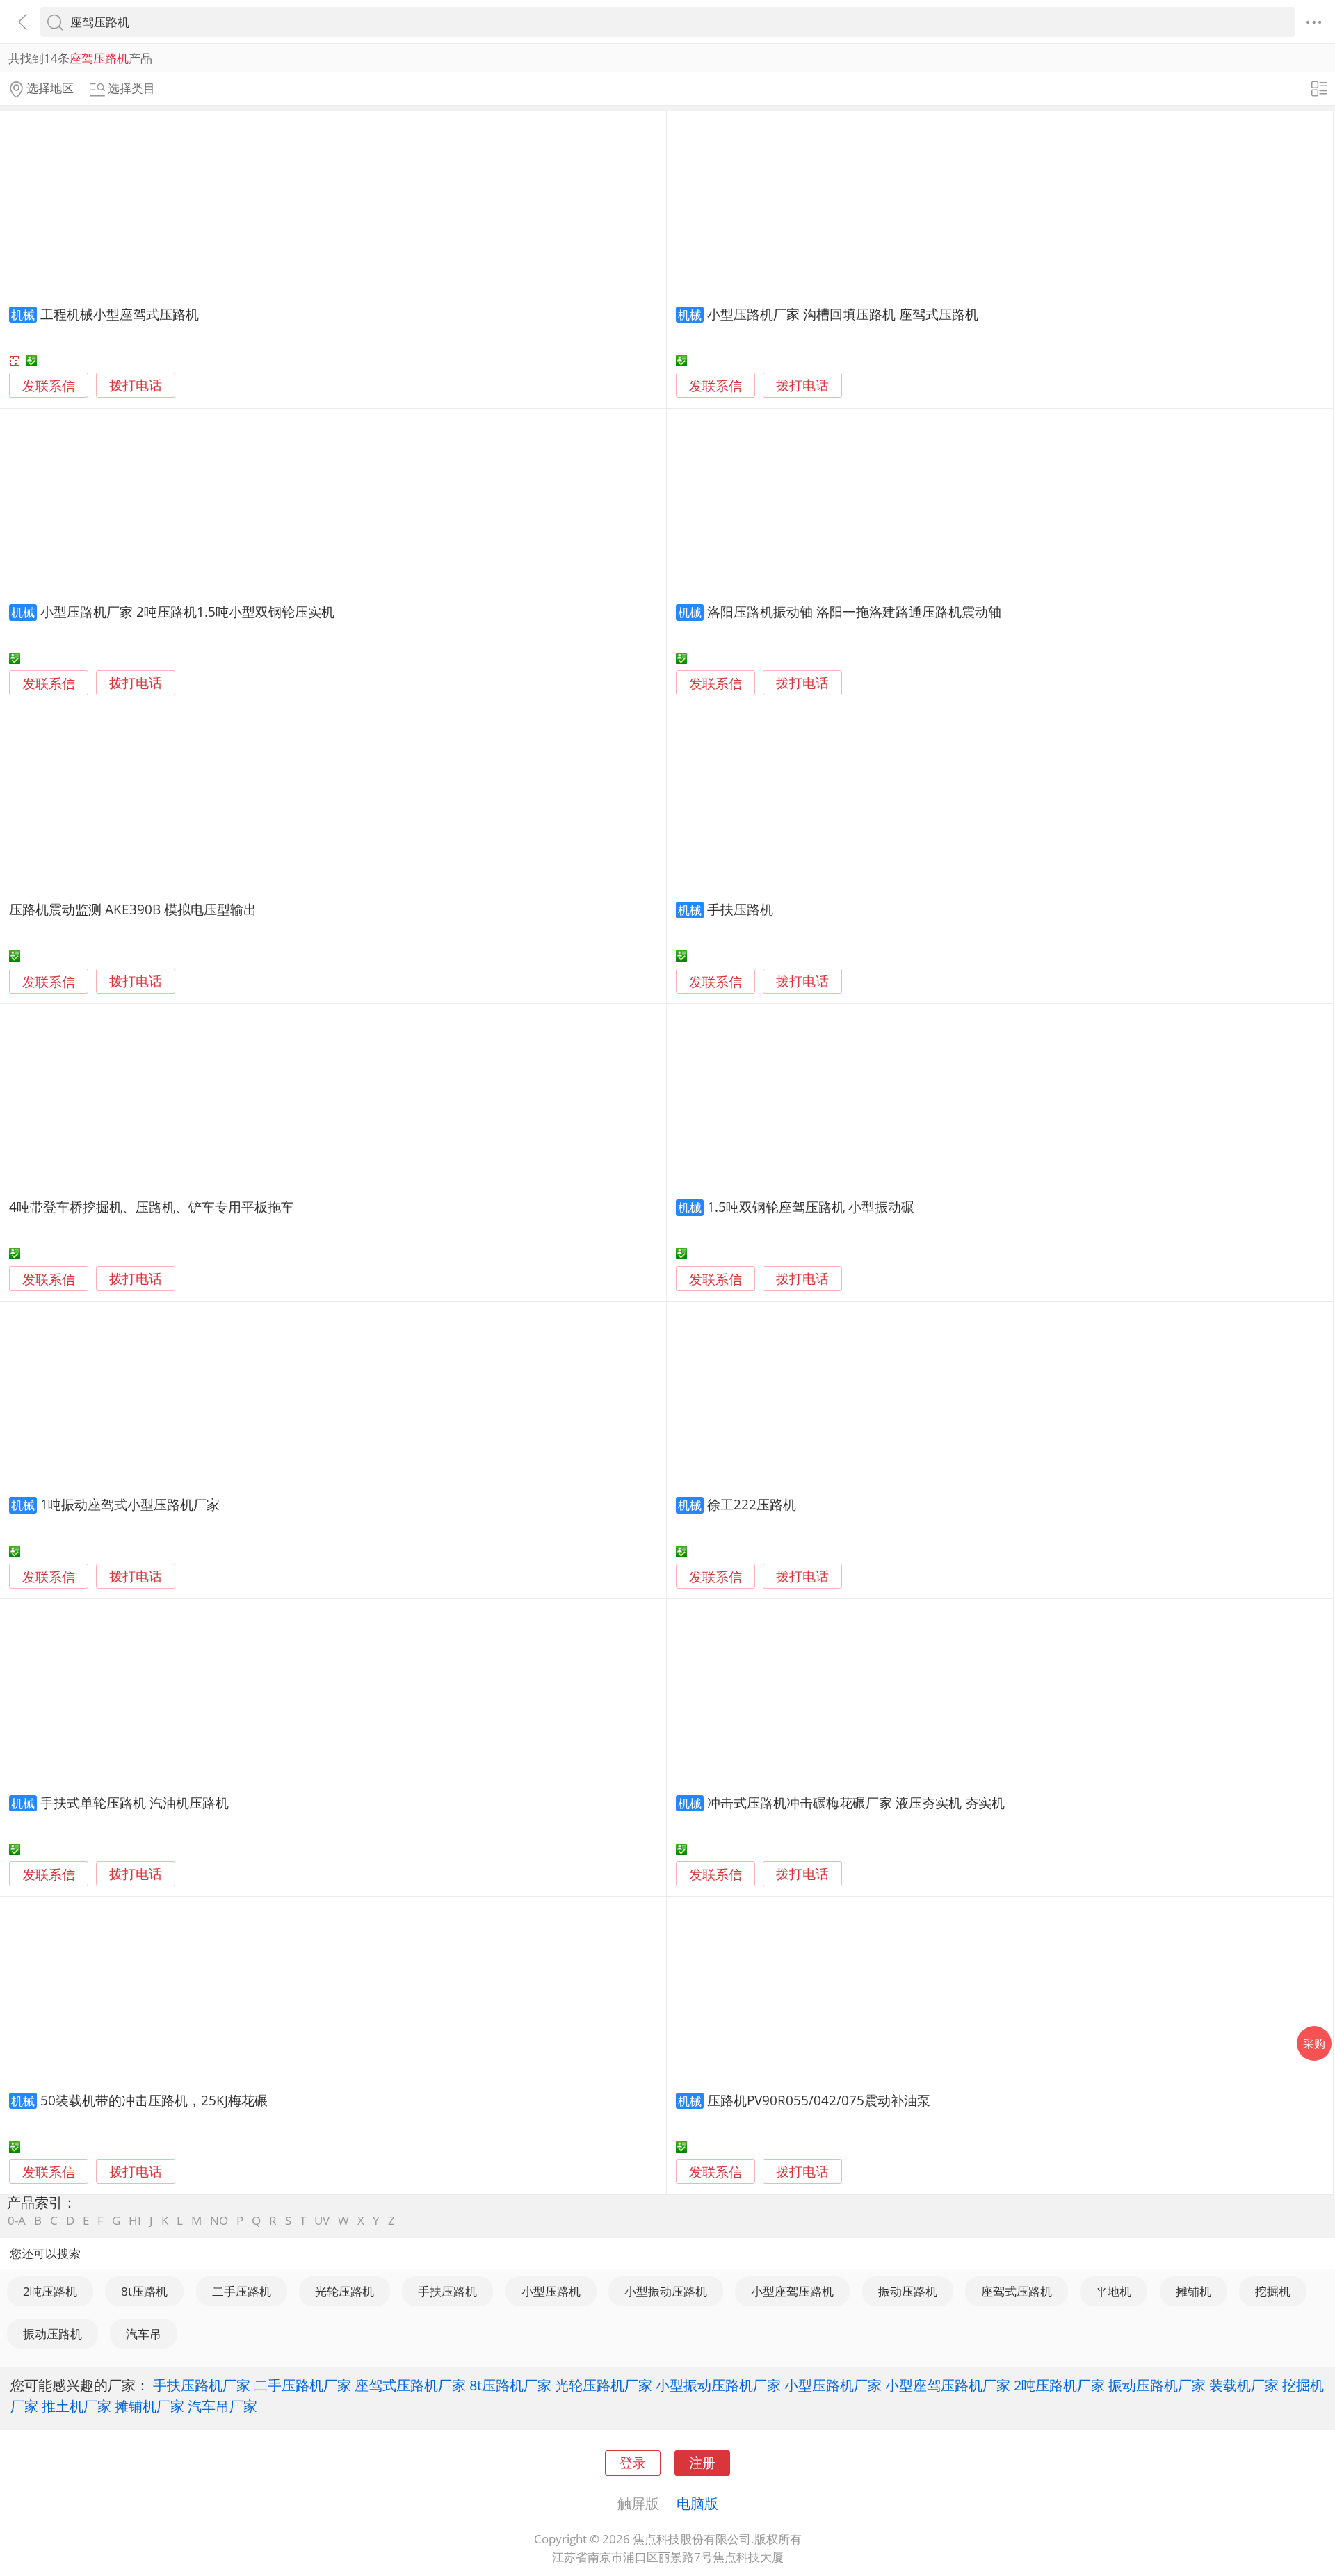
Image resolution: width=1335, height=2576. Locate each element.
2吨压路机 (50, 2291)
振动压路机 (908, 2291)
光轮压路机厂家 (604, 2385)
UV (322, 2220)
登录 (633, 2462)
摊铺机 (1194, 2291)
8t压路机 (144, 2291)
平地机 (1114, 2291)
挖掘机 (1273, 2291)
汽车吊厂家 (222, 2406)
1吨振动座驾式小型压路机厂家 (130, 1504)
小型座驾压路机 (792, 2291)
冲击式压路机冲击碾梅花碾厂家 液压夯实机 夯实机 (856, 1803)
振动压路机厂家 (1157, 2385)
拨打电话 (136, 386)
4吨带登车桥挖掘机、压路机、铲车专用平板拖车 (152, 1207)
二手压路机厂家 (302, 2385)
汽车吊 (144, 2334)
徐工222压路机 (752, 1504)
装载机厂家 (1244, 2385)
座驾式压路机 (1017, 2291)
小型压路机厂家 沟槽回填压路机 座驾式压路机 (843, 314)
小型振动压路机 (666, 2291)
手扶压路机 (740, 909)
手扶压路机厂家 (202, 2385)
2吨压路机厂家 (1059, 2385)
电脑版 (697, 2503)
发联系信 (49, 386)
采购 (1314, 2043)
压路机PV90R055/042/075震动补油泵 (819, 2100)
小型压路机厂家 (833, 2385)
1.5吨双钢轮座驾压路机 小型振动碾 (811, 1207)
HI (135, 2220)
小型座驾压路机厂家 (948, 2385)
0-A (17, 2220)
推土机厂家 (76, 2406)
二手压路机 (242, 2291)
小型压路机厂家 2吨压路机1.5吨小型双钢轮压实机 (187, 611)
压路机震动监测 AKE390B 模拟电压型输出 (133, 909)
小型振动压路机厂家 (718, 2385)
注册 (702, 2462)
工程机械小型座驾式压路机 (120, 314)
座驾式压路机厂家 (410, 2385)
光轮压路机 (345, 2291)
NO (219, 2220)
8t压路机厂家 (510, 2385)
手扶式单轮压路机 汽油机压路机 (135, 1803)
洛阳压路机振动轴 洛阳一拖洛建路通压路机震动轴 (854, 611)
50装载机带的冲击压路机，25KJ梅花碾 (154, 2100)
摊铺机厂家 (149, 2406)
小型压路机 (551, 2291)
